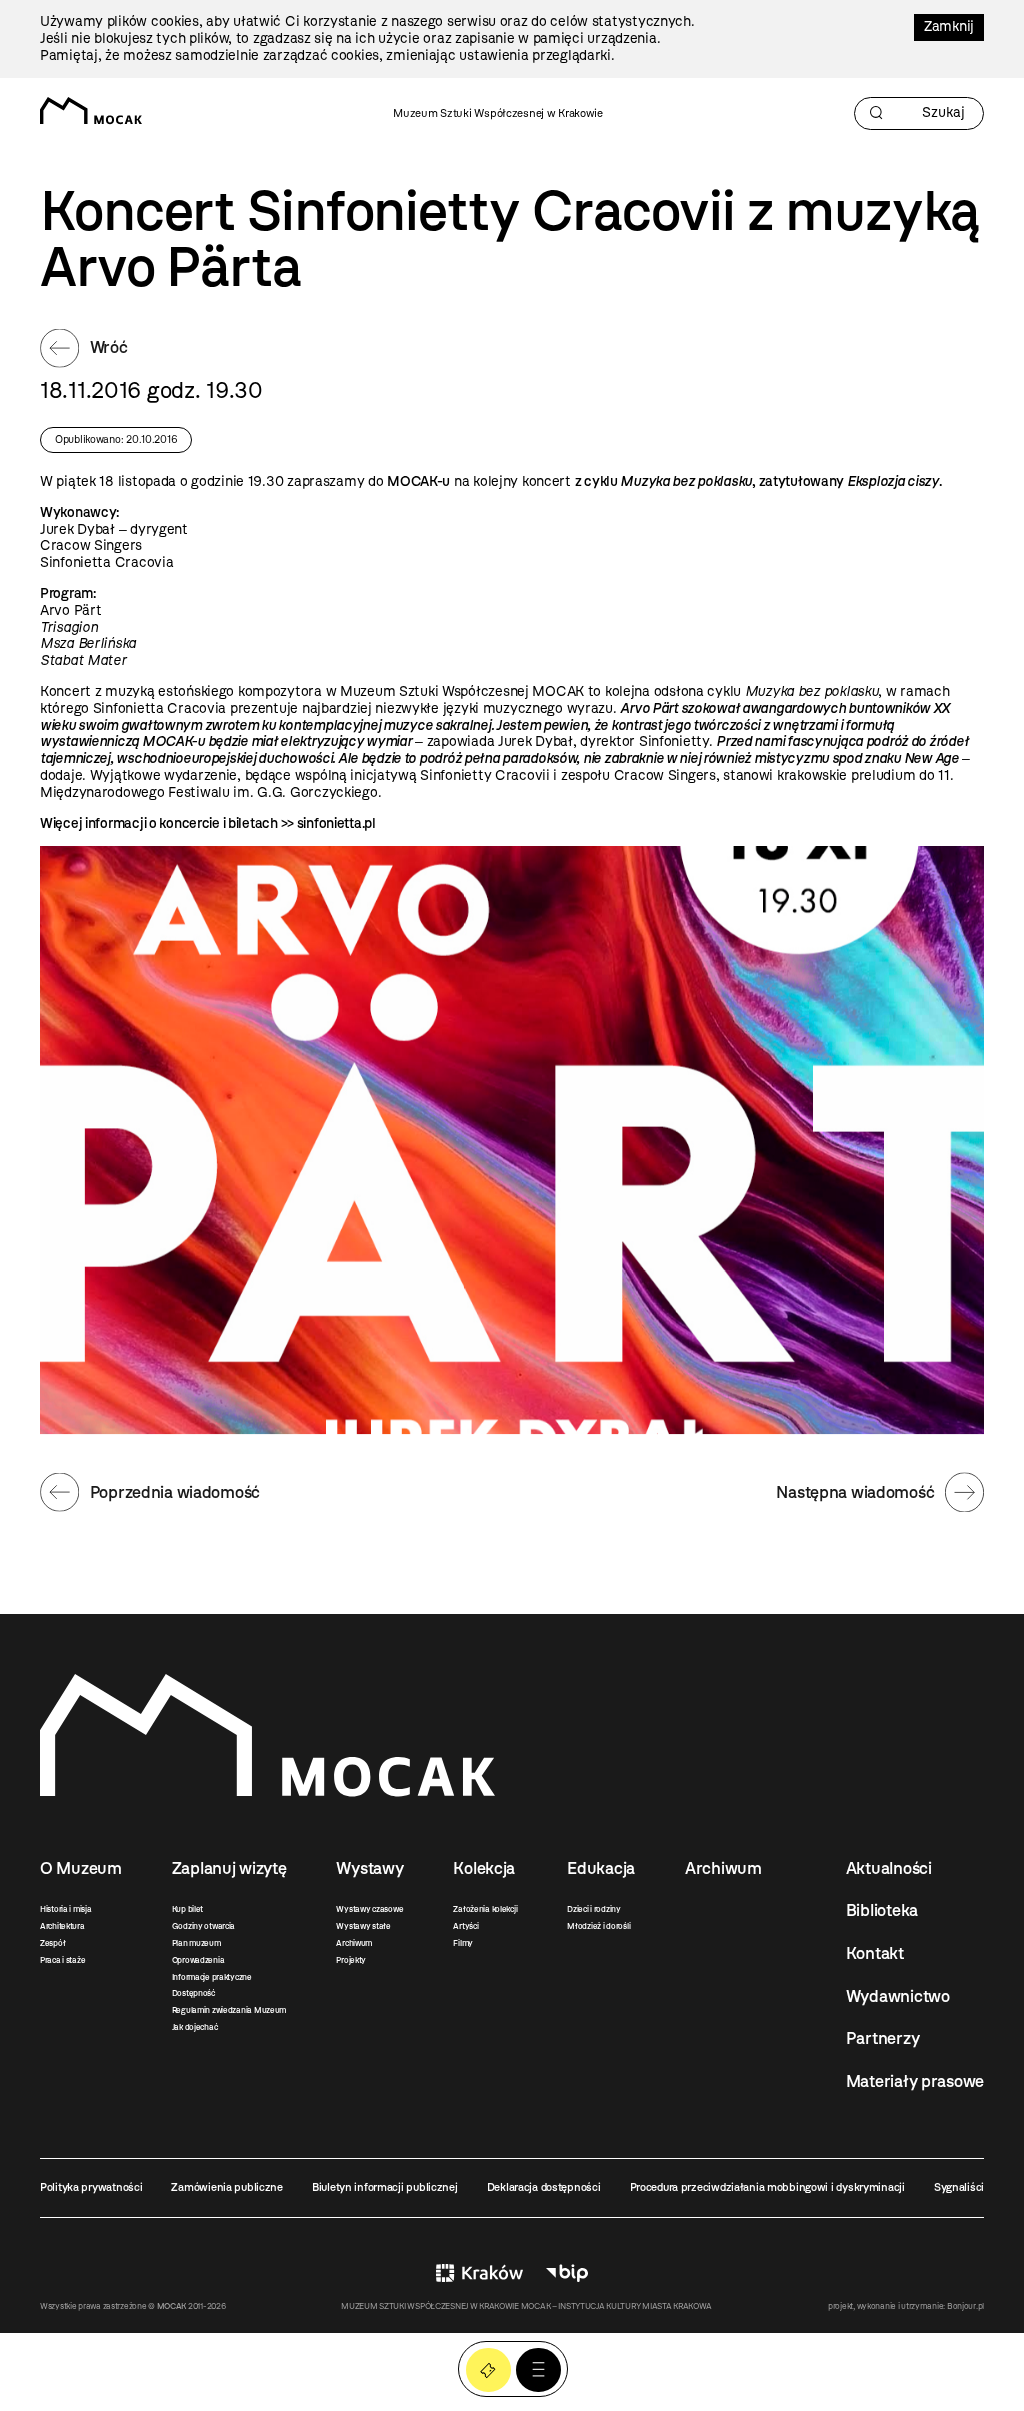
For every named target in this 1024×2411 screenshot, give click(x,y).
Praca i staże (62, 1960)
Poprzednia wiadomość (175, 1492)
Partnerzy (882, 2038)
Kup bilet (187, 1909)
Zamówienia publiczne (226, 2187)
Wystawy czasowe (369, 1909)
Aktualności (889, 1868)
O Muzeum (81, 1868)
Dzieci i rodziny (594, 1909)
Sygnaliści (959, 2187)
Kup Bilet (488, 2370)
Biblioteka (882, 1910)
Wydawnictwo (898, 1996)
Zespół (52, 1943)
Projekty (351, 1960)
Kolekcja (484, 1868)
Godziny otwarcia (204, 1926)
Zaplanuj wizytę (229, 1868)
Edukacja (601, 1868)
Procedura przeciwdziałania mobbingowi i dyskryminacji (767, 2187)
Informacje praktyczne (212, 1977)
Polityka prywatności (91, 2187)
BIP (567, 2273)
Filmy (463, 1943)
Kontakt (875, 1953)
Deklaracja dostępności (544, 2187)
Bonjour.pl (965, 2306)
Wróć (109, 347)
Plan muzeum (196, 1943)
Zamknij (949, 26)
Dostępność (193, 1993)
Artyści (465, 1926)
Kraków (479, 2273)
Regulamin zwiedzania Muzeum (229, 2010)
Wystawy (369, 1868)
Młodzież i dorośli (598, 1926)
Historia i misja (66, 1909)
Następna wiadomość (855, 1492)
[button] (538, 2370)
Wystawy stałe (363, 1926)
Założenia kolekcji (485, 1909)
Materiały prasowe (915, 2081)
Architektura (62, 1926)
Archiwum (354, 1943)
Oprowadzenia (198, 1960)
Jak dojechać (195, 2027)
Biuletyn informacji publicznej (385, 2187)
